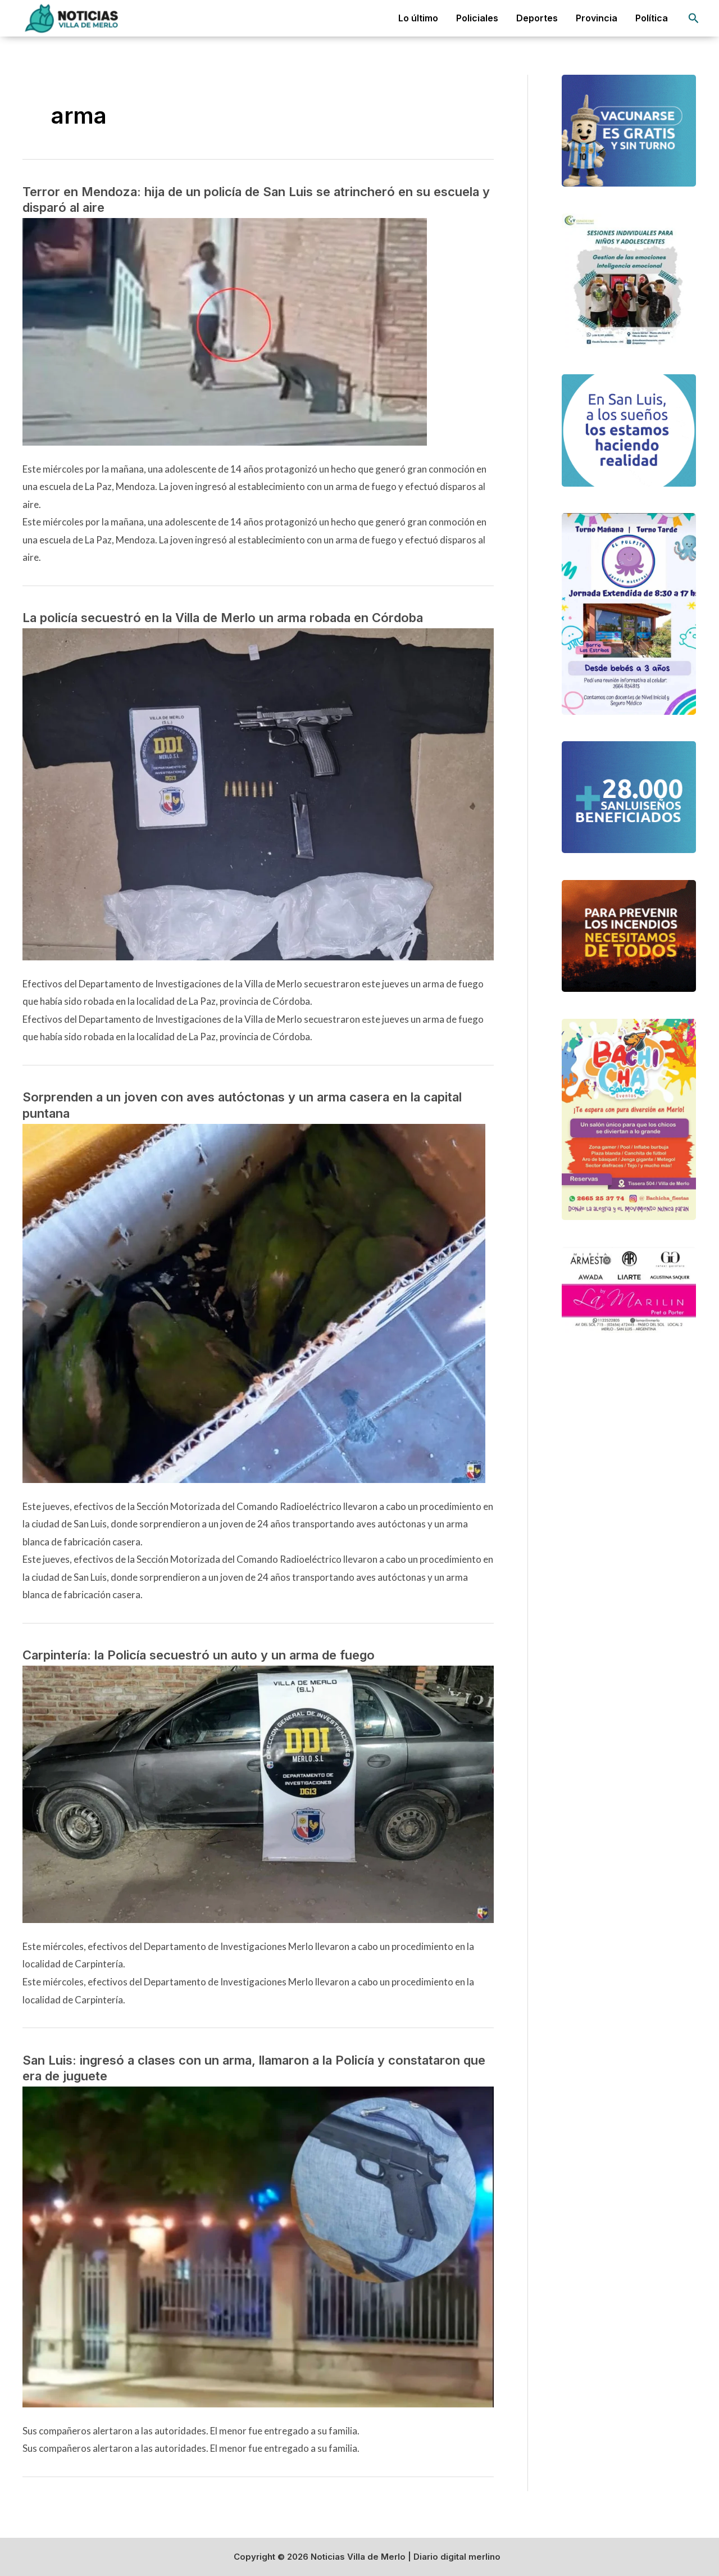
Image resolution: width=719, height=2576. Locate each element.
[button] (694, 18)
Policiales (477, 18)
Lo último (418, 18)
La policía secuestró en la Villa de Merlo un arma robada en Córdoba (223, 618)
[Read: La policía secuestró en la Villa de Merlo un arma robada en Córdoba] (258, 793)
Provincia (597, 18)
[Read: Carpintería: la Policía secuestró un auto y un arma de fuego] (258, 1793)
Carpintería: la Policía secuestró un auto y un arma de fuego (199, 1655)
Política (652, 18)
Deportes (537, 18)
